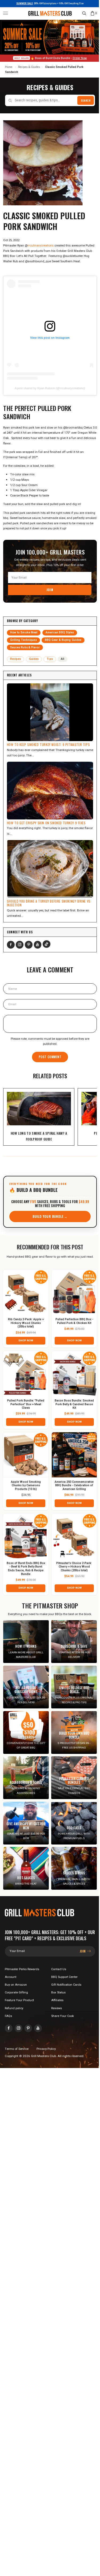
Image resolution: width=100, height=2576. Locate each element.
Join (50, 590)
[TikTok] (47, 944)
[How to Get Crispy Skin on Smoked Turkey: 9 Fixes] (50, 791)
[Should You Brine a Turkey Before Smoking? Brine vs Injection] (50, 869)
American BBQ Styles (60, 632)
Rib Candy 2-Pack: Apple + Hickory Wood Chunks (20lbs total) (26, 1323)
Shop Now (26, 1341)
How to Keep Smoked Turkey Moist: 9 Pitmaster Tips (48, 744)
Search (86, 100)
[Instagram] (20, 945)
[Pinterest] (29, 945)
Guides (34, 659)
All (63, 659)
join (83, 1951)
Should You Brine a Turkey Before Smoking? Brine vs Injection (49, 903)
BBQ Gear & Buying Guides (63, 640)
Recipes (16, 659)
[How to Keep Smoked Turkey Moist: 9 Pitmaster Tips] (50, 712)
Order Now (80, 58)
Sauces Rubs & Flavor (25, 647)
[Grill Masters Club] (50, 13)
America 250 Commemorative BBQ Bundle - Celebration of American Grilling (74, 1486)
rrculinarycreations (41, 246)
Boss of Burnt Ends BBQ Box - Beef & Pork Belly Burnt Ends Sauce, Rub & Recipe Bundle (26, 1569)
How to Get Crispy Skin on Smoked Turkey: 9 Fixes (46, 823)
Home (9, 67)
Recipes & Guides (29, 67)
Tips (50, 659)
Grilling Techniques (23, 640)
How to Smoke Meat (24, 632)
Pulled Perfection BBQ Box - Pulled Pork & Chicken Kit (74, 1321)
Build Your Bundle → (50, 1216)
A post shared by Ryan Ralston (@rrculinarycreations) (50, 388)
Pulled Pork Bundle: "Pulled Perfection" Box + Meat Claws (26, 1405)
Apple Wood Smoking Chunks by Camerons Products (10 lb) (26, 1486)
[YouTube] (38, 945)
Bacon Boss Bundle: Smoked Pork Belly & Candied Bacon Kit (74, 1405)
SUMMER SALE (25, 4)
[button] (6, 13)
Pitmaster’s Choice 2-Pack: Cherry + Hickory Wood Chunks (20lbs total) (74, 1567)
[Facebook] (11, 945)
